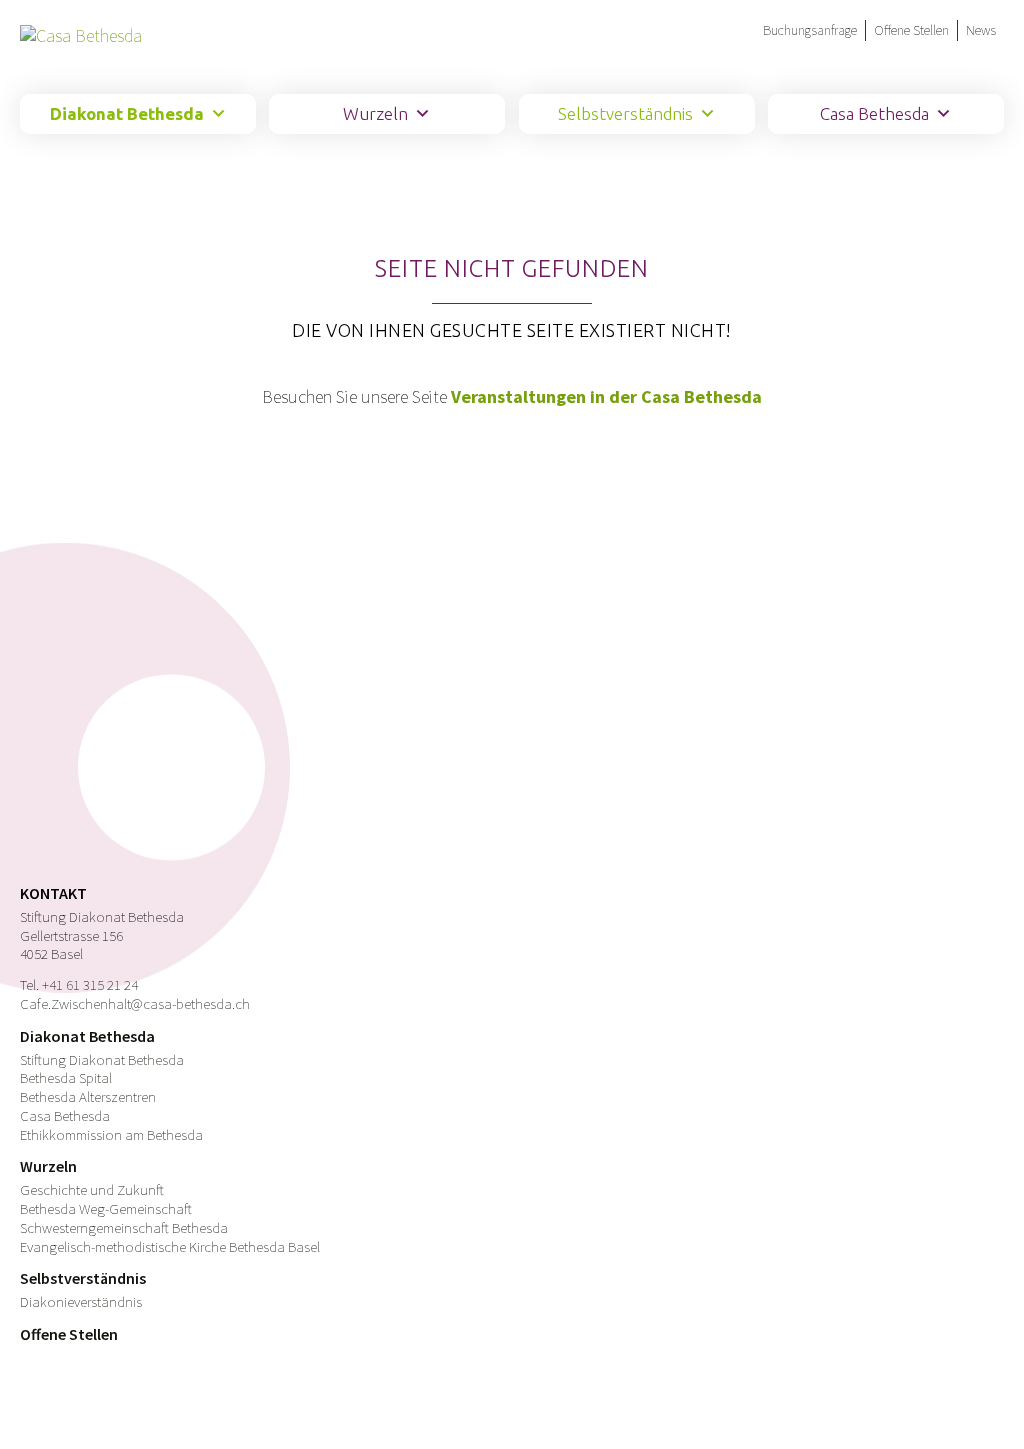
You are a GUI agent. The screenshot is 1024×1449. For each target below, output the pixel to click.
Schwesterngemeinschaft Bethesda (124, 1227)
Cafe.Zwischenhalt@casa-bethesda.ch (135, 1003)
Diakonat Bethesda (127, 113)
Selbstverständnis (625, 113)
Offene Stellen (911, 30)
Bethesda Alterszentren (88, 1096)
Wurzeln (375, 113)
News (981, 30)
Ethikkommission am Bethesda (111, 1134)
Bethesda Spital (66, 1077)
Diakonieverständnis (81, 1301)
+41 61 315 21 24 (90, 984)
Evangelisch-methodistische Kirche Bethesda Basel (170, 1246)
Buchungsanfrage (810, 30)
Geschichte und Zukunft (92, 1189)
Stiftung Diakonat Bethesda (102, 1059)
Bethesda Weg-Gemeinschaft (106, 1208)
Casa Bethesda (874, 113)
